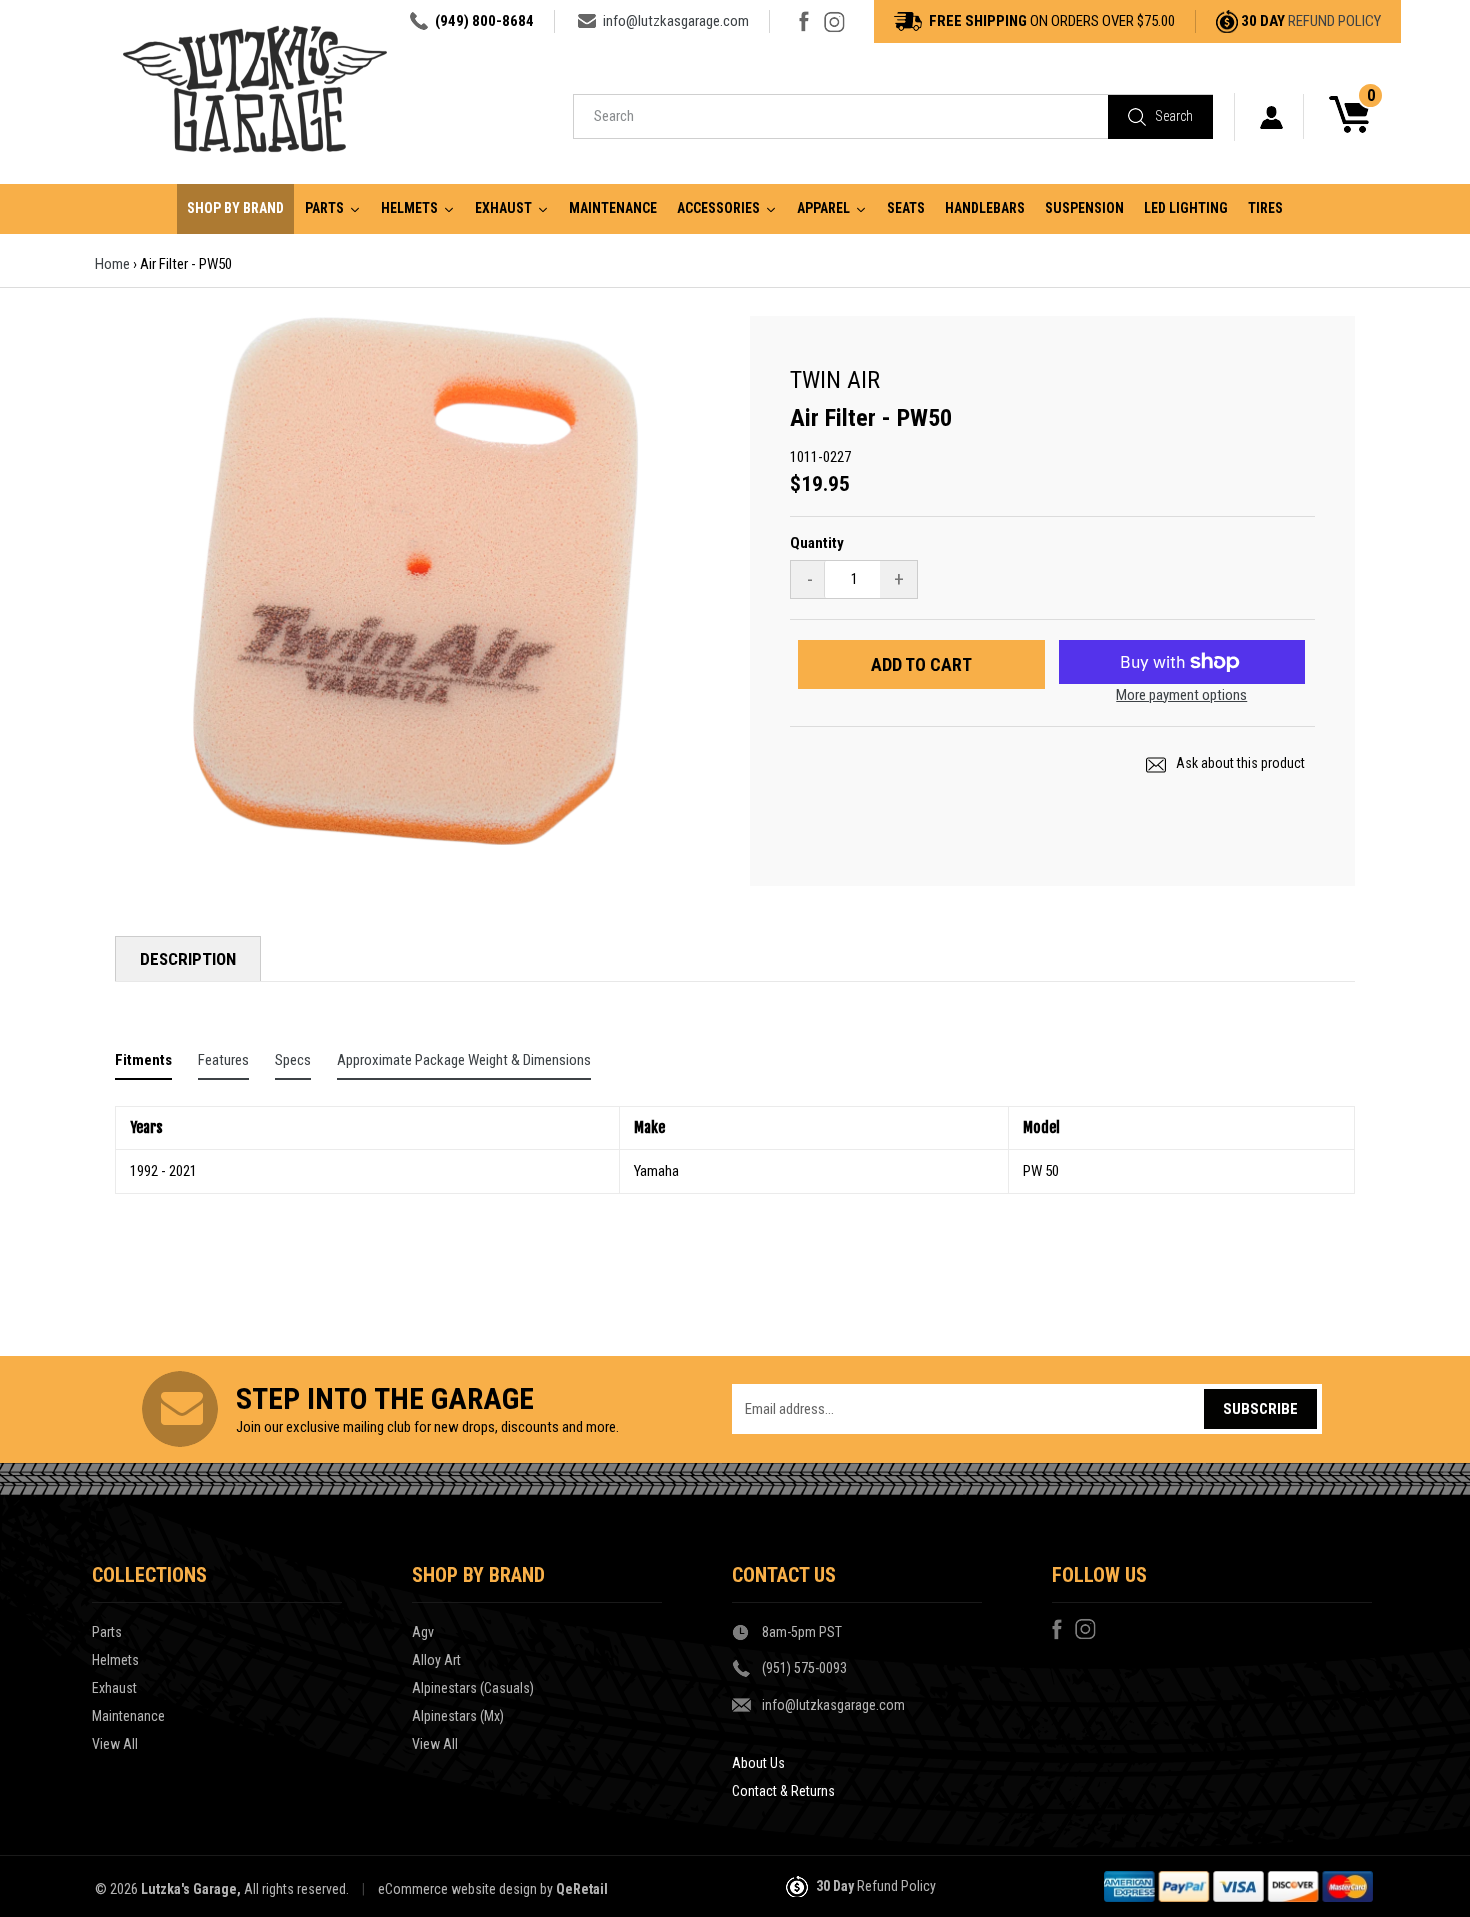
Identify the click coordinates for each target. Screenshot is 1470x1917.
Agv (423, 1632)
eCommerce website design (457, 1889)
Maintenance (128, 1716)
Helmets (115, 1660)
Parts (107, 1632)
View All (115, 1744)
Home (112, 264)
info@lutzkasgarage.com (676, 21)
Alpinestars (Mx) (458, 1716)
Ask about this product (1239, 763)
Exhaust (114, 1688)
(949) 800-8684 (484, 21)
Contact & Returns (783, 1791)
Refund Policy (1334, 21)
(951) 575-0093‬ (804, 1668)
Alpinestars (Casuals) (473, 1688)
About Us (758, 1763)
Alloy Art (436, 1660)
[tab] (143, 1064)
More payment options (1181, 695)
